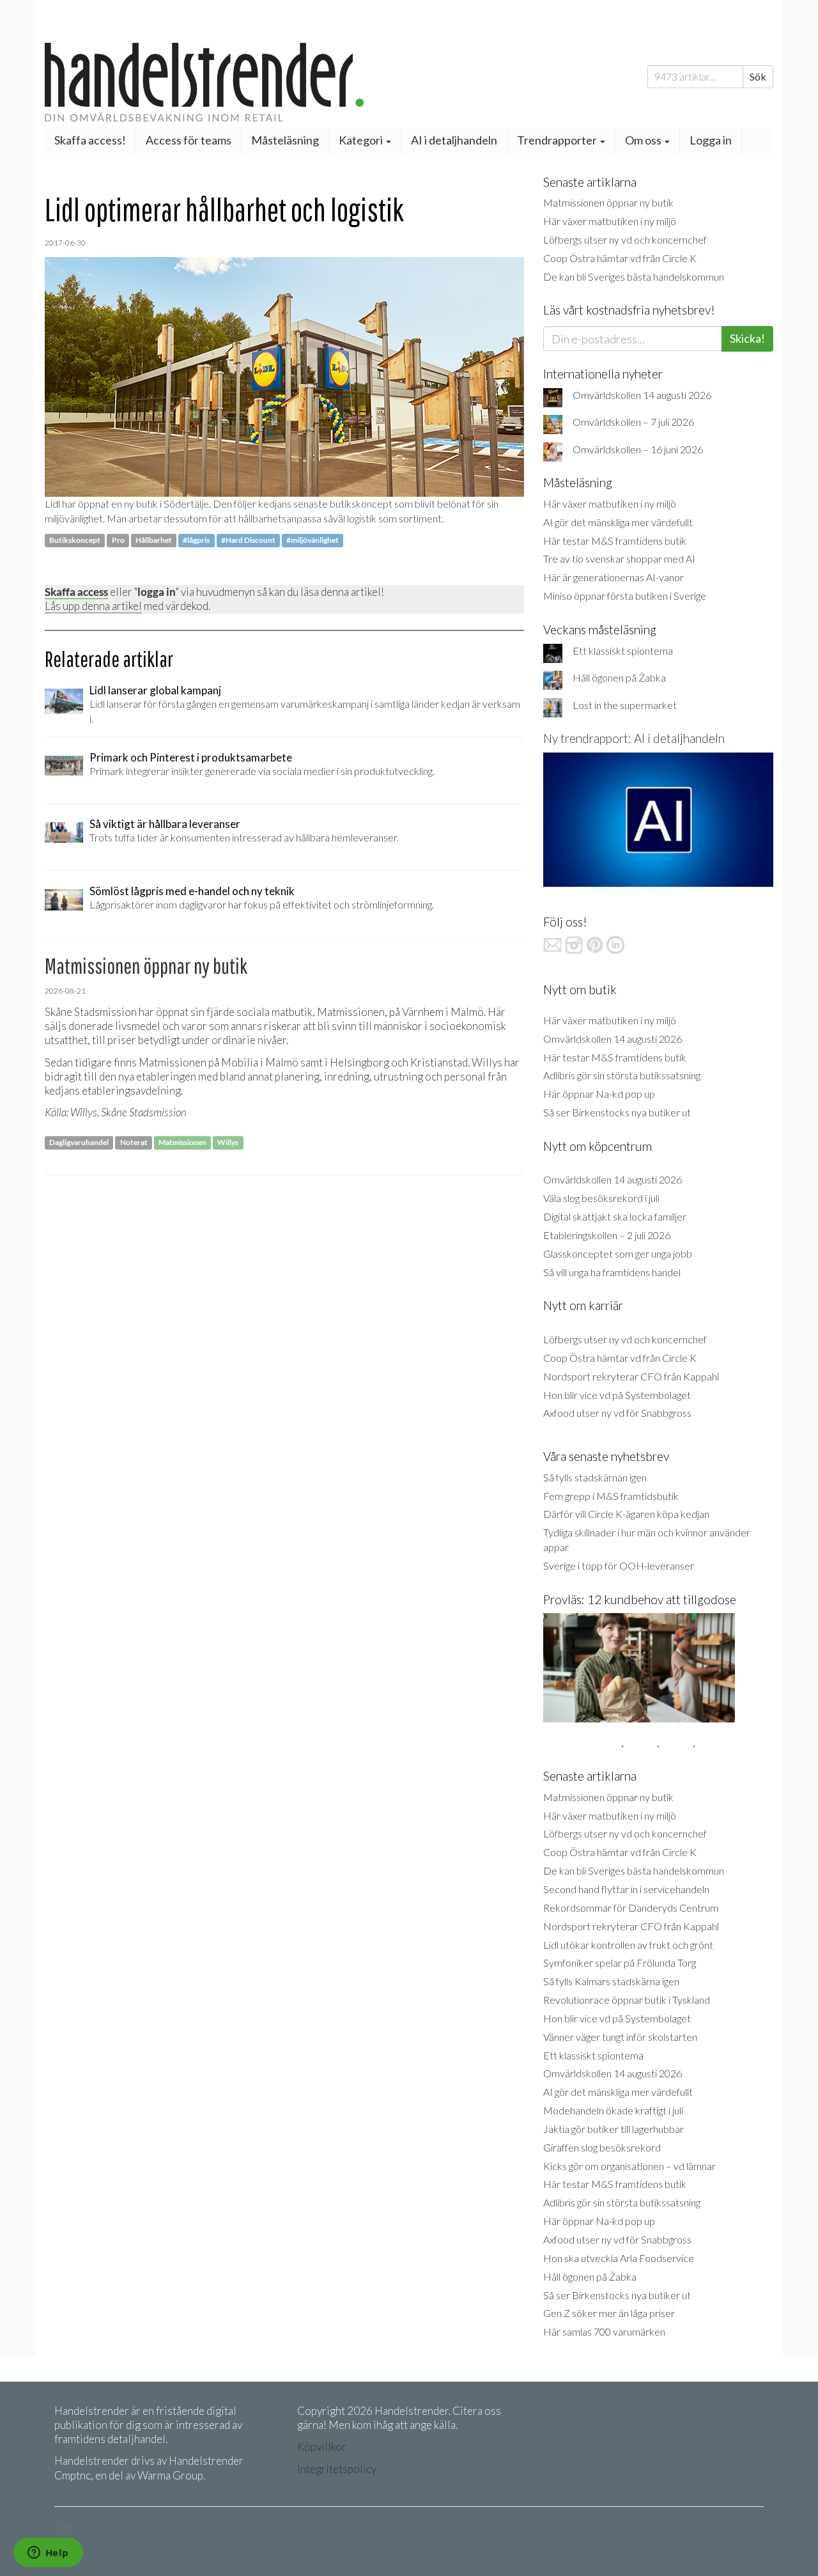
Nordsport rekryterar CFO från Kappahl (631, 1376)
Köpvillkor (322, 2447)
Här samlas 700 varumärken (604, 2331)
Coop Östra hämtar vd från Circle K (620, 258)
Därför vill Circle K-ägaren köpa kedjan (626, 1514)
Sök (758, 76)
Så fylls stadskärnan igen (595, 1477)
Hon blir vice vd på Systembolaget (617, 1395)
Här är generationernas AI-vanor (613, 577)
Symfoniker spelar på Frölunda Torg (620, 1963)
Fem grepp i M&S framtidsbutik (611, 1496)
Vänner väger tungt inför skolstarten (620, 2037)
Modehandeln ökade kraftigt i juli (613, 2110)
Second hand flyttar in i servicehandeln (626, 1889)
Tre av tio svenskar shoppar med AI (619, 558)
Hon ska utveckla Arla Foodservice (619, 2258)
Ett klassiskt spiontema (623, 651)
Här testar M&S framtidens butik (615, 541)
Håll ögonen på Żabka (619, 677)
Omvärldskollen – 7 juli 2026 (633, 422)
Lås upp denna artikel (93, 606)
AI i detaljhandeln (454, 140)
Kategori (362, 140)
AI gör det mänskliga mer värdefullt (618, 522)
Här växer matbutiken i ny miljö (610, 221)
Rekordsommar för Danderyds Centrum (631, 1908)
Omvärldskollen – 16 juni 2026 (638, 449)
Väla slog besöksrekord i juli (601, 1198)
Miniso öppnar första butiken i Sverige (625, 596)
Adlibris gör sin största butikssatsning (622, 1075)
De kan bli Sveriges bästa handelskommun (634, 277)
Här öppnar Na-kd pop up (599, 1094)
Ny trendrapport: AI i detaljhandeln (634, 738)
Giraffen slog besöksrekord (602, 2147)
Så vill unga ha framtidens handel (612, 1272)
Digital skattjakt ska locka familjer (615, 1216)
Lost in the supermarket (625, 705)
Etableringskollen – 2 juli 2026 (607, 1235)
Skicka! (747, 338)
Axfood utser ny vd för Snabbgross (617, 1413)
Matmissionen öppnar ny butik (608, 202)
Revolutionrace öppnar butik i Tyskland (627, 2000)
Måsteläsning (285, 140)
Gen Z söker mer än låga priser (609, 2313)
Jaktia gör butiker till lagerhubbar (613, 2129)
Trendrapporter (558, 140)
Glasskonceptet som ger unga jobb (618, 1253)
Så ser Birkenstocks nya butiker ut (617, 1112)
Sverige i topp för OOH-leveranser (619, 1565)
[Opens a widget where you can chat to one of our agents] (48, 2554)
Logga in (711, 140)
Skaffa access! (90, 140)
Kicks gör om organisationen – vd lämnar (629, 2166)
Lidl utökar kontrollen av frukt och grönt (628, 1945)
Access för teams (189, 140)
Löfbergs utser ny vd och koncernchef (625, 239)
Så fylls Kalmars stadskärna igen (611, 1981)
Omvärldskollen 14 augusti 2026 (642, 395)
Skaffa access (76, 592)
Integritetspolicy (337, 2469)
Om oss (644, 140)
